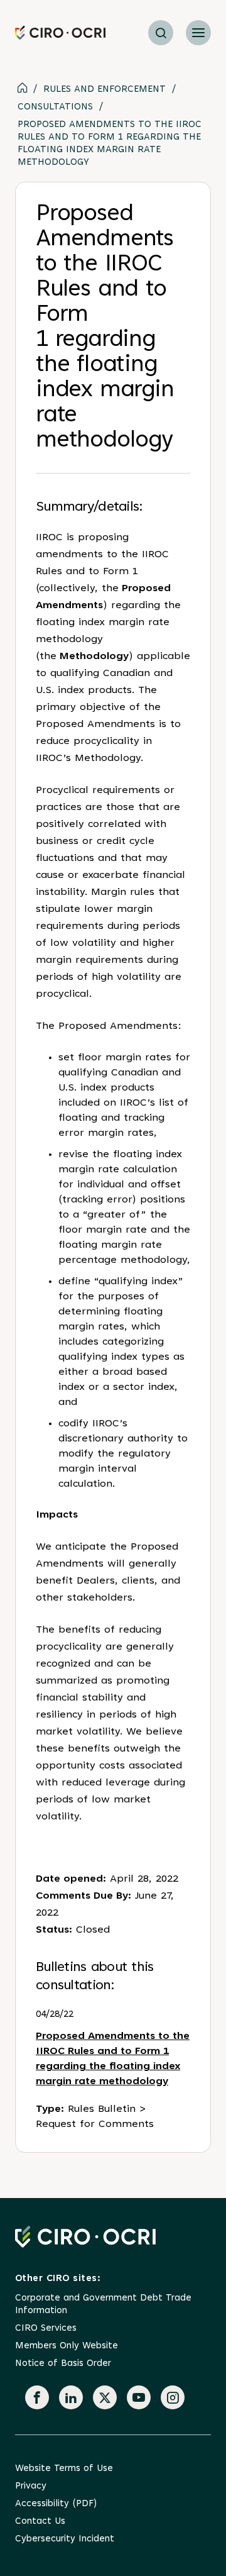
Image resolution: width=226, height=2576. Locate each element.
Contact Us (40, 2522)
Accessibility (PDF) (56, 2504)
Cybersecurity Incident (65, 2539)
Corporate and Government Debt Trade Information (103, 2305)
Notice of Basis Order (63, 2364)
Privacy (31, 2486)
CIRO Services (46, 2329)
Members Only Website (67, 2346)
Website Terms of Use (64, 2469)
